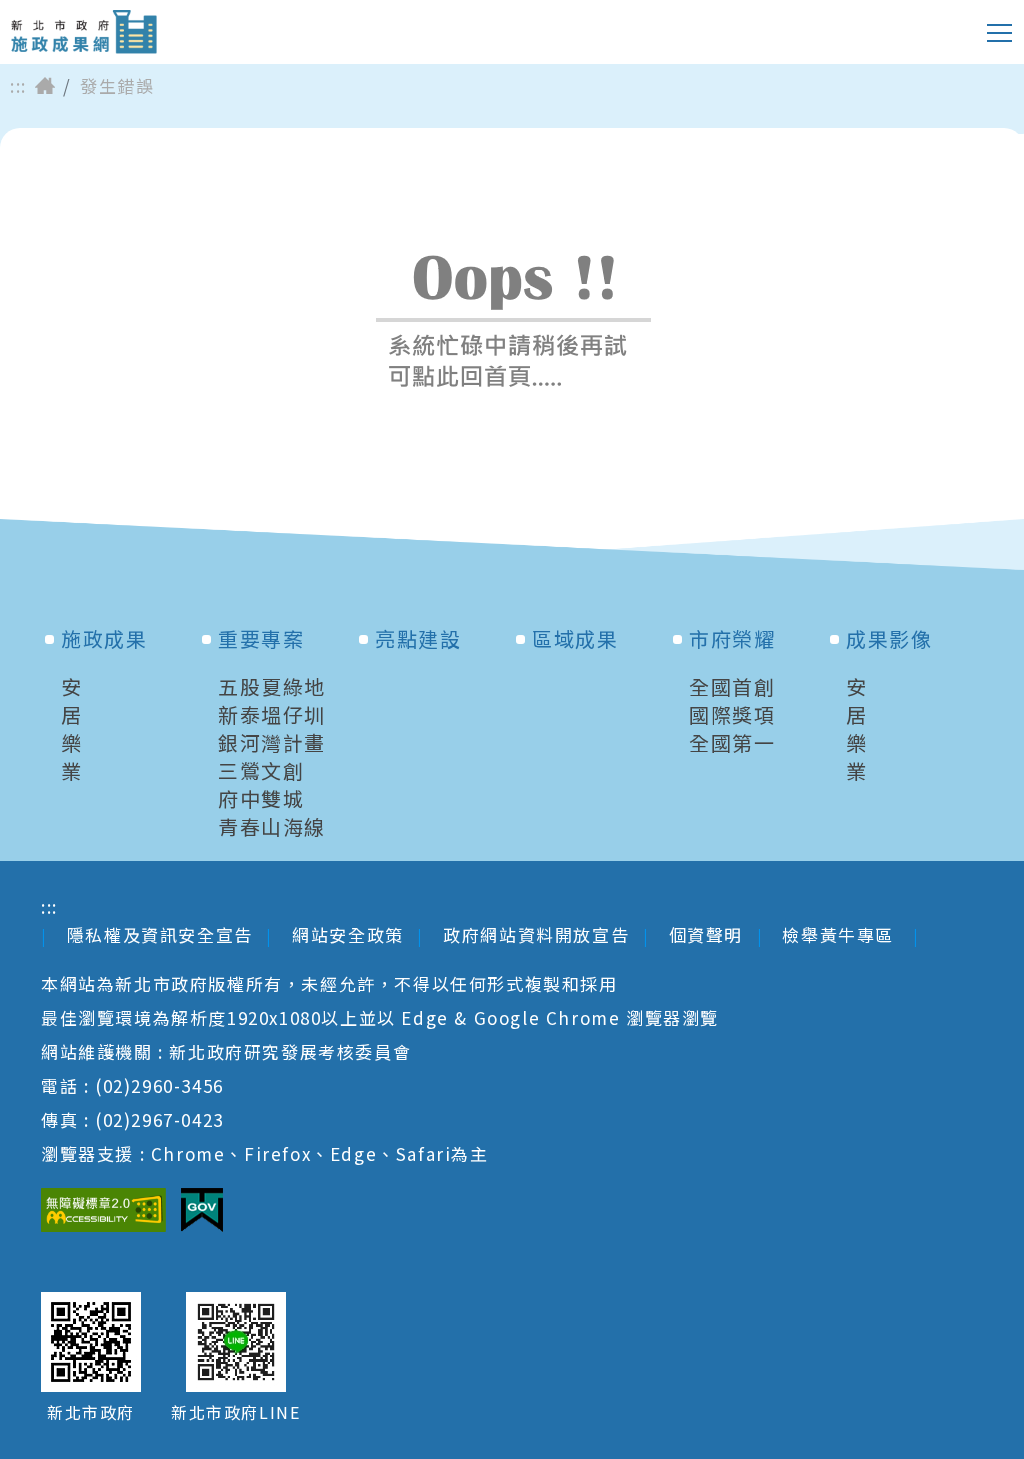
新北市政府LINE (235, 1412)
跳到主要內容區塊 (94, 15)
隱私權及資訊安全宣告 (160, 934)
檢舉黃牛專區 (840, 934)
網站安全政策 (348, 934)
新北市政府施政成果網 (83, 32)
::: (18, 86)
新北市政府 (91, 1412)
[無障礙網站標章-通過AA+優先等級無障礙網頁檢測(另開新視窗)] (103, 1210)
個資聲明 (706, 934)
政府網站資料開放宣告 (536, 934)
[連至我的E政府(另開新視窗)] (202, 1210)
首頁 (45, 86)
